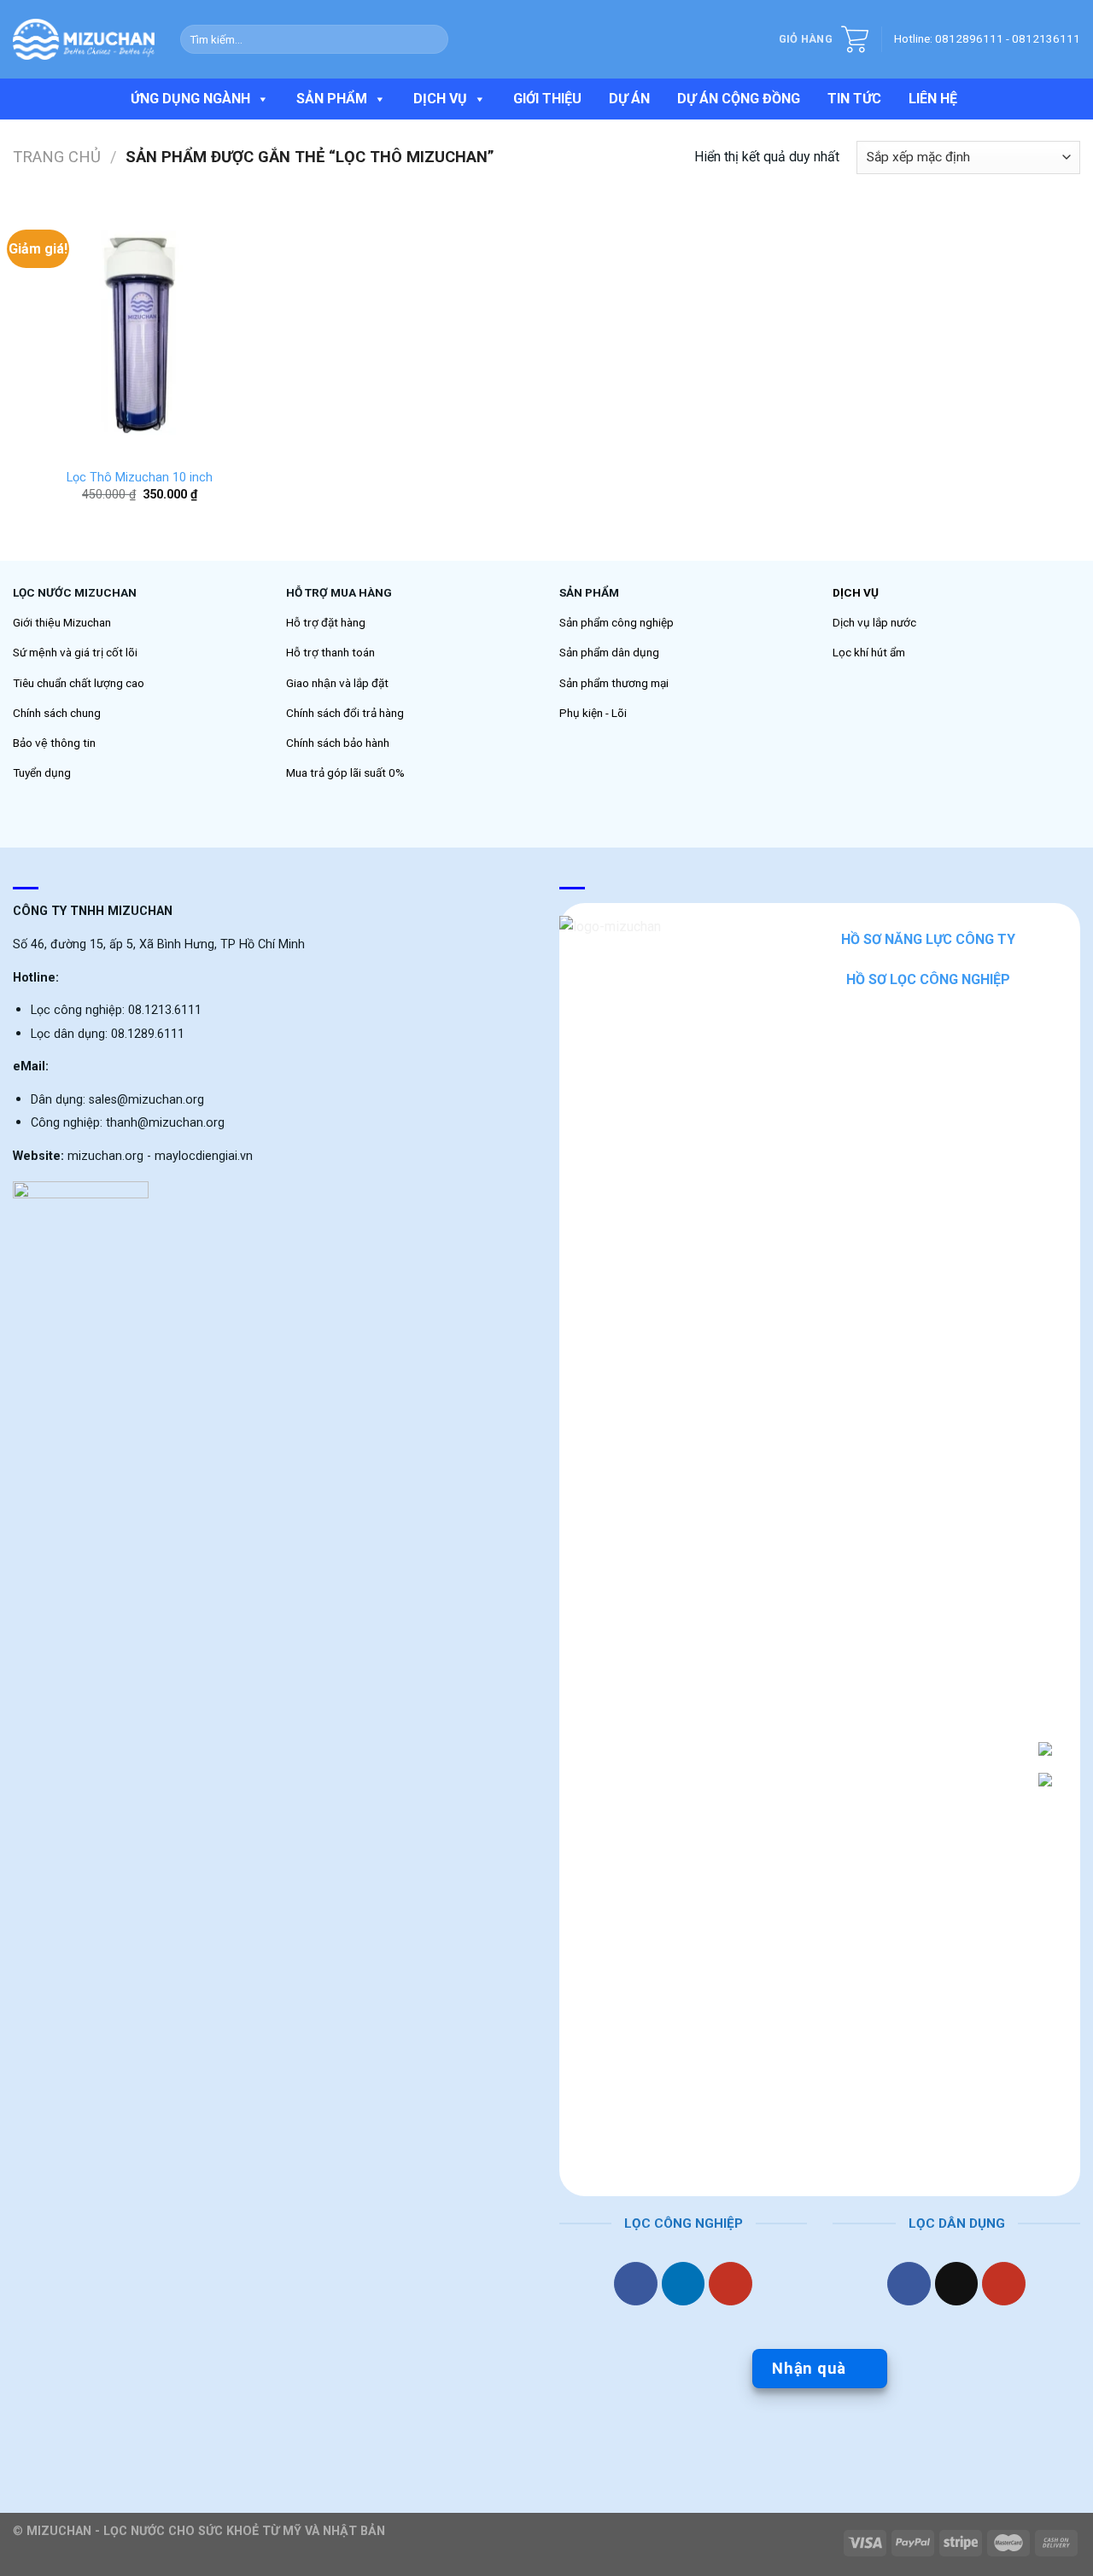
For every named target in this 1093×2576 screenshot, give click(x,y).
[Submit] (432, 39)
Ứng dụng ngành (190, 99)
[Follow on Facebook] (636, 2284)
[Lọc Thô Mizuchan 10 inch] (140, 331)
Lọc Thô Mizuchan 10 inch (140, 478)
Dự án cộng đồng (739, 99)
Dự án (629, 99)
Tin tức (854, 99)
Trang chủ (57, 157)
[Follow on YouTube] (731, 2284)
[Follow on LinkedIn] (684, 2284)
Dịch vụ (440, 99)
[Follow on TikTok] (957, 2284)
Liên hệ (933, 99)
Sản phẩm (332, 99)
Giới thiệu (547, 99)
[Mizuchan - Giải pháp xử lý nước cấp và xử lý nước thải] (84, 39)
